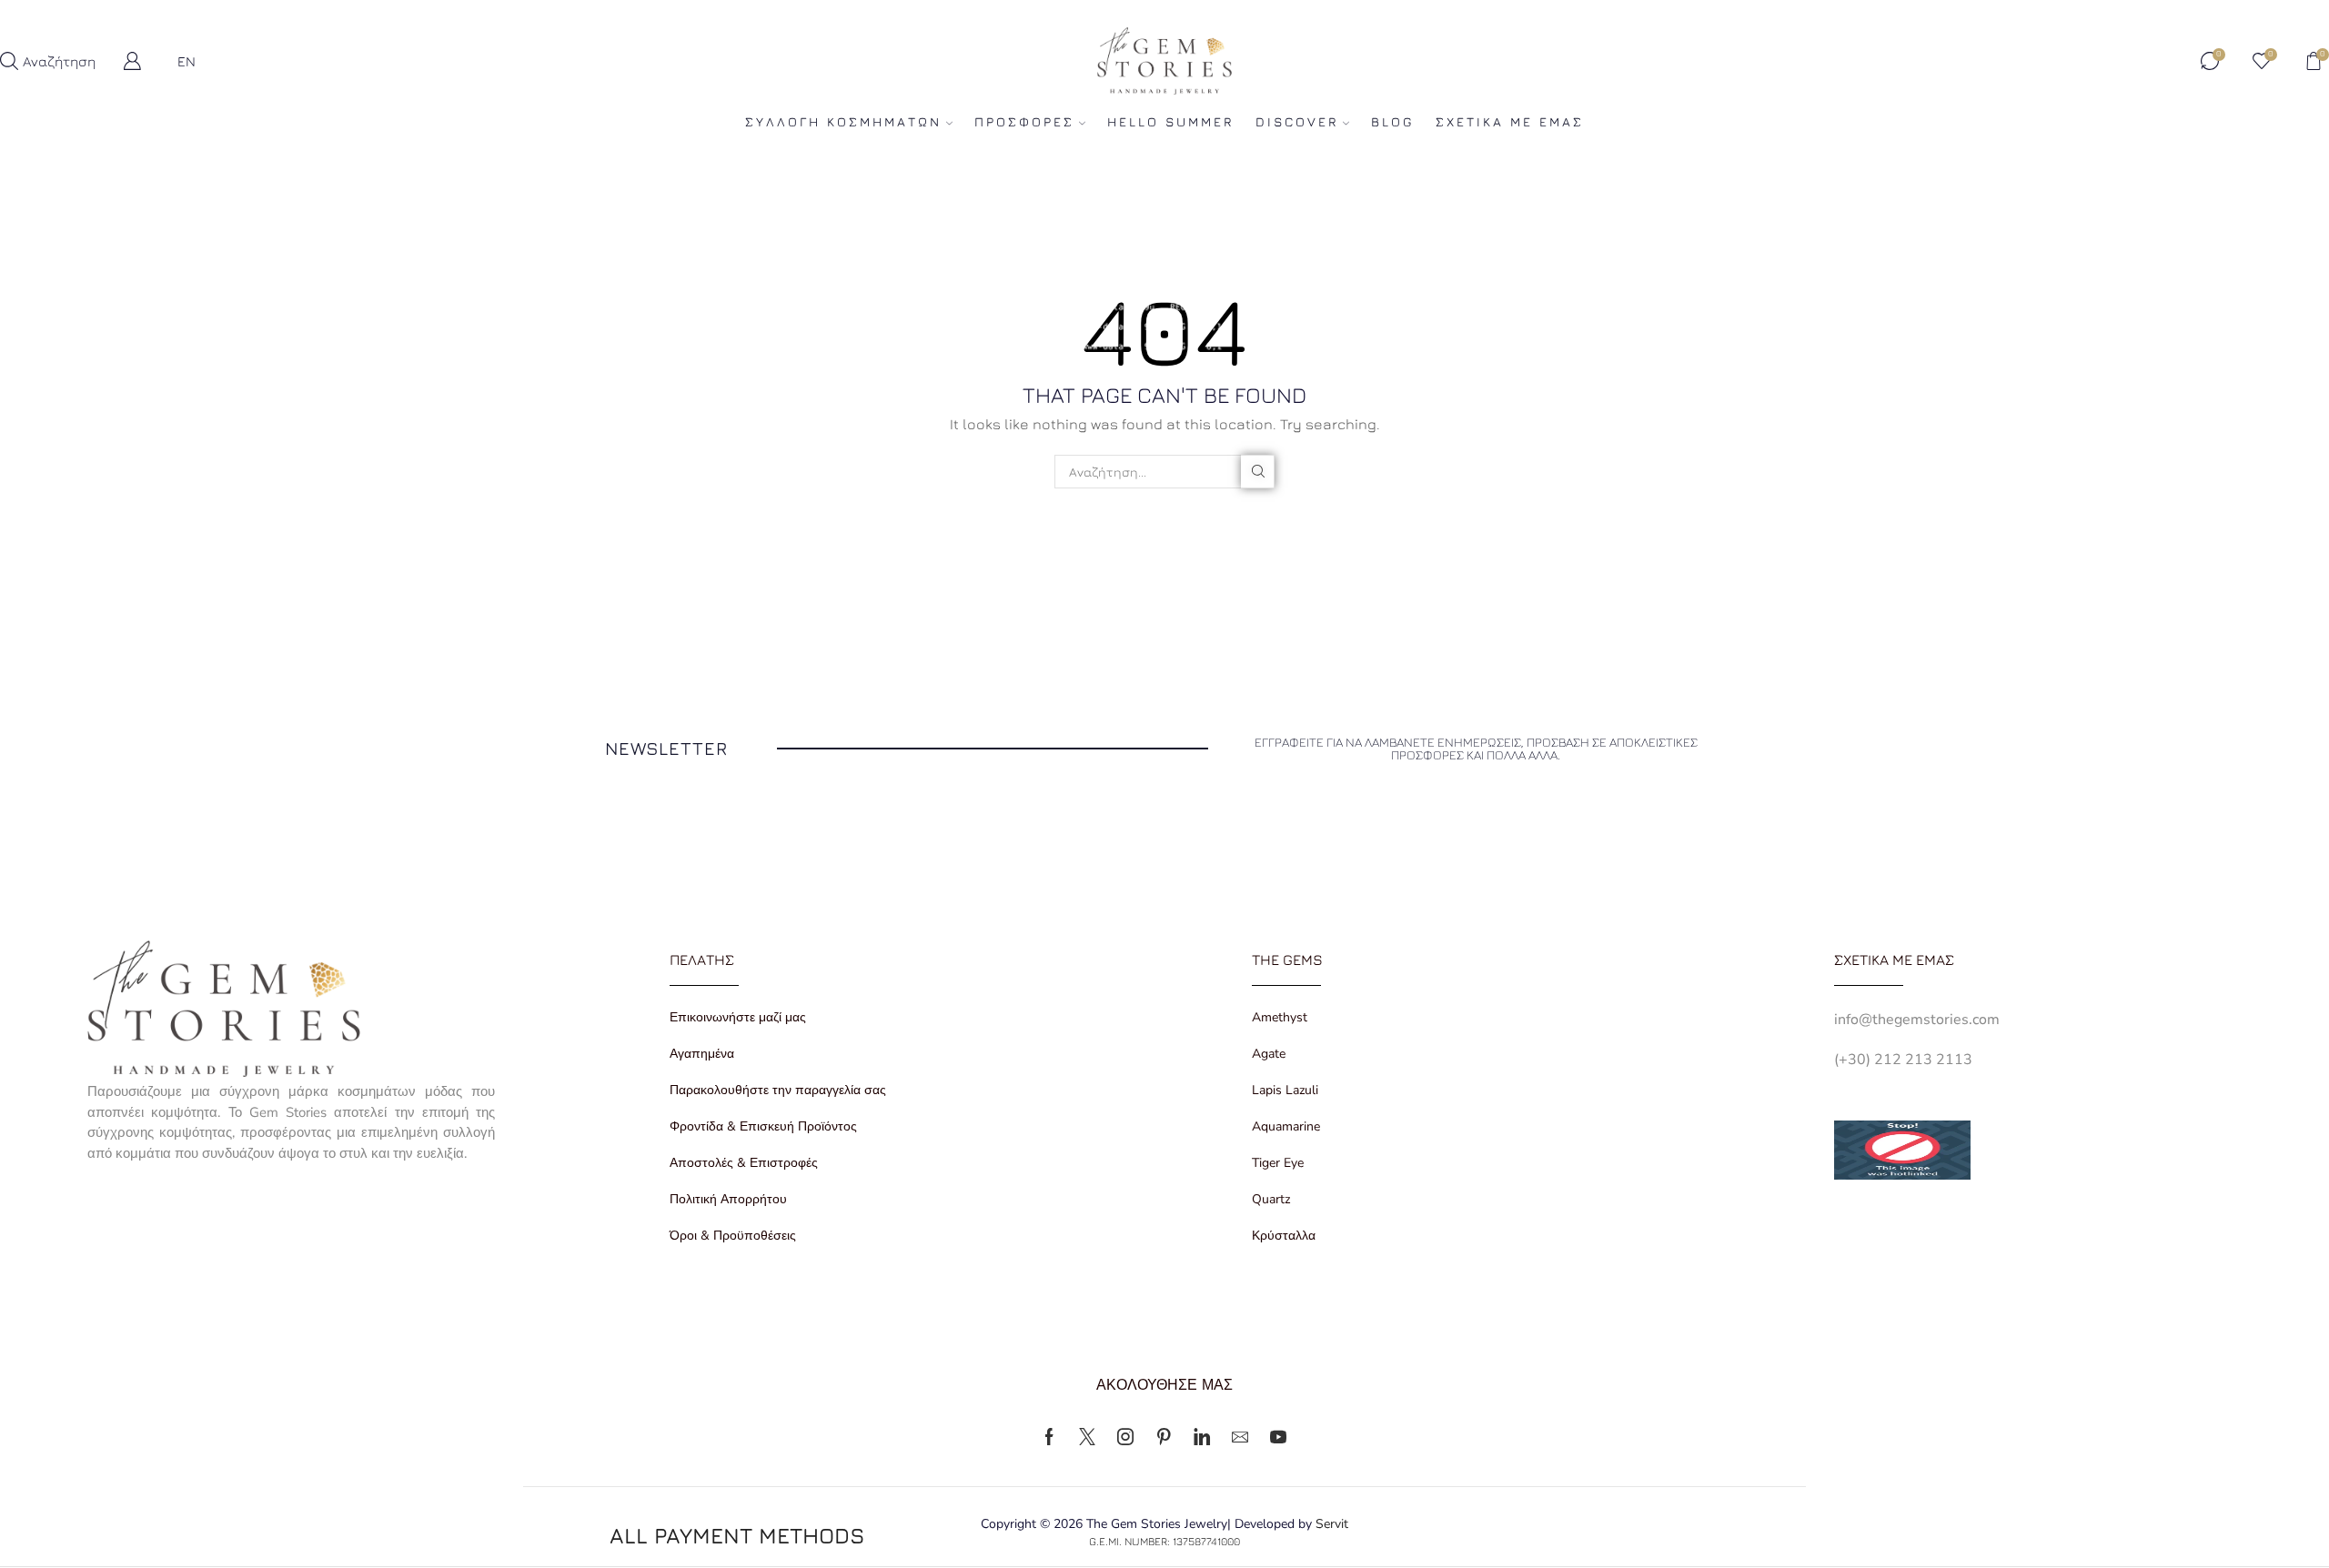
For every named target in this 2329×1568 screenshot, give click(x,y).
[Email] (1240, 1437)
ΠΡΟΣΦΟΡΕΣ (1024, 121)
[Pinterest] (1164, 1437)
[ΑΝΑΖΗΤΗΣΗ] (1258, 472)
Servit (1332, 1524)
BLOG (1392, 121)
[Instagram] (1125, 1437)
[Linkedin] (1202, 1437)
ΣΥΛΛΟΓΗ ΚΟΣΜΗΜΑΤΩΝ (843, 121)
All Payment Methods (737, 1535)
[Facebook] (1049, 1437)
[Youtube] (1278, 1437)
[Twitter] (1087, 1437)
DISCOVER (1297, 121)
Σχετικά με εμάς (1510, 121)
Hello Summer (1170, 121)
